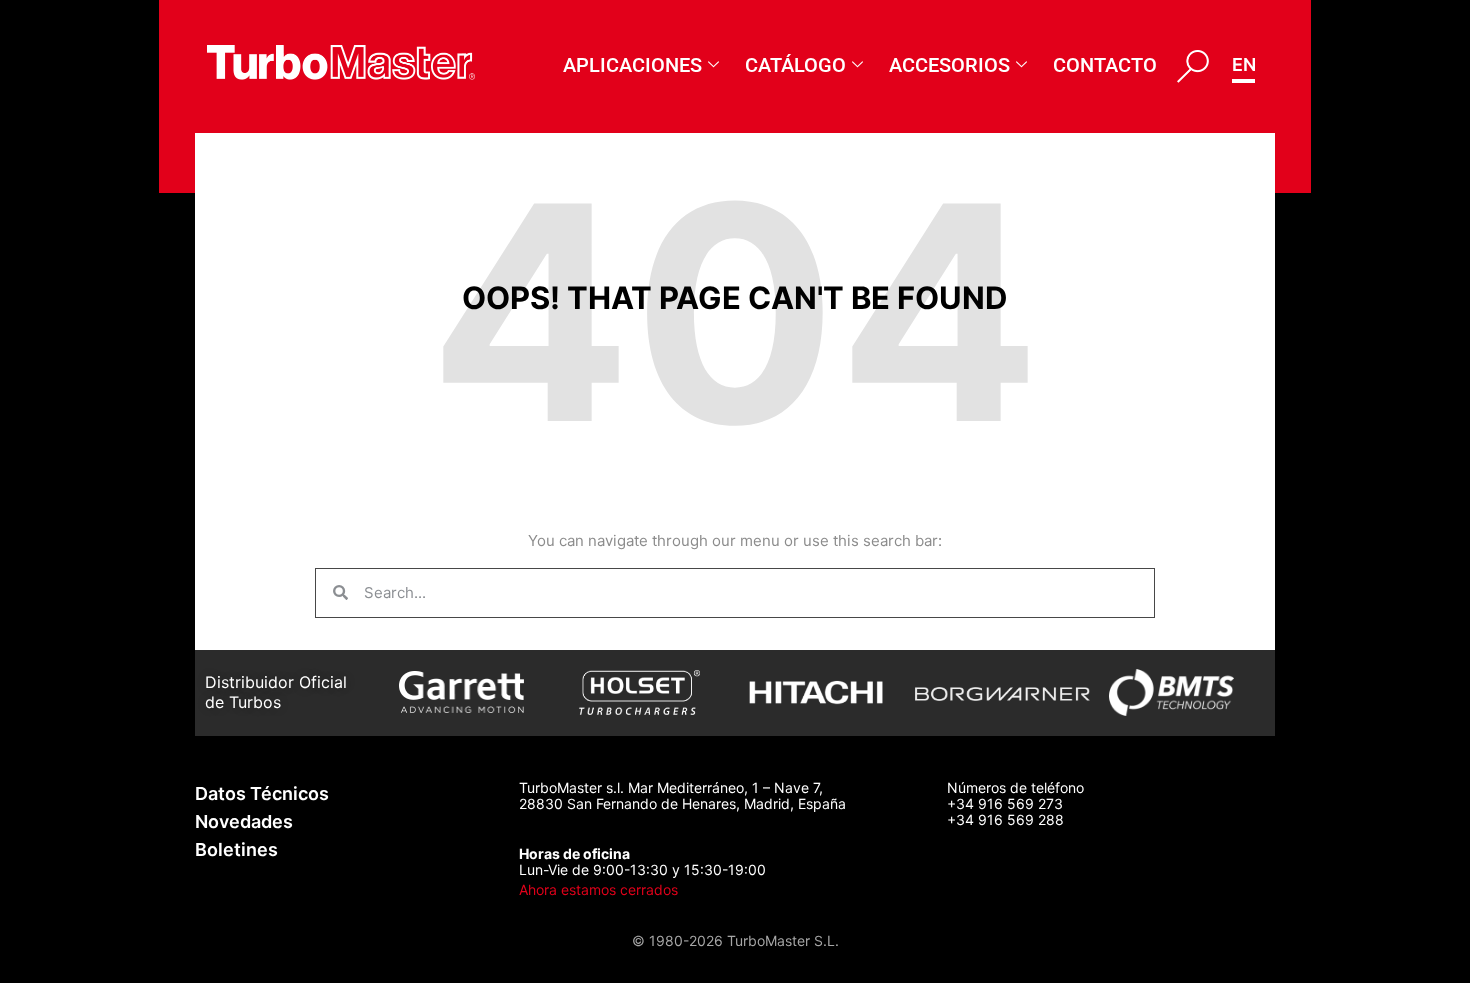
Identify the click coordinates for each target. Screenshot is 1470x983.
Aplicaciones (632, 65)
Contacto (1105, 65)
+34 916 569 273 (1005, 803)
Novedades (244, 821)
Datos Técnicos (262, 793)
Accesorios (949, 65)
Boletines (236, 849)
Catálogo (795, 65)
